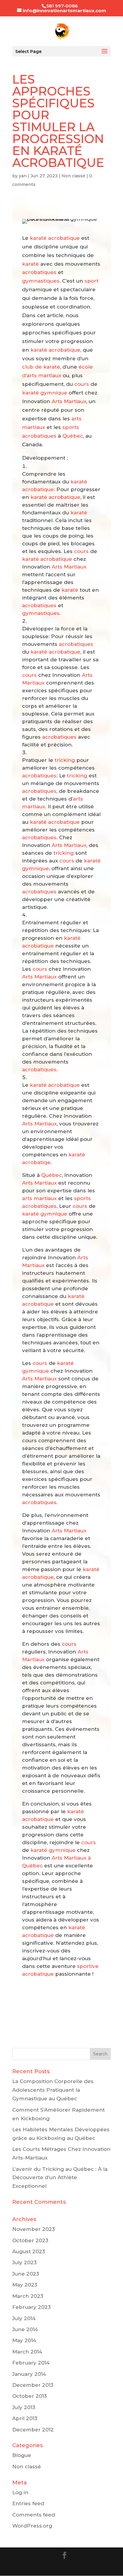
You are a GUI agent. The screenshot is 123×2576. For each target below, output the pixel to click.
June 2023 (26, 2274)
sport (92, 281)
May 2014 (24, 2340)
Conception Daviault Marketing (61, 2567)
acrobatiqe (36, 1162)
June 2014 (25, 2329)
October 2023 (30, 2240)
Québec (73, 436)
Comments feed (34, 2515)
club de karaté (41, 367)
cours (82, 384)
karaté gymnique (45, 393)
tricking (65, 760)
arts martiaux (39, 1198)
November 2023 (34, 2229)
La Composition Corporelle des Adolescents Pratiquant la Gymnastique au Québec (53, 2090)
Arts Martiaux (69, 401)
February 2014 (31, 2363)
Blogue (22, 2455)
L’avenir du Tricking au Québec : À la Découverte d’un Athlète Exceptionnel (60, 2178)
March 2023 (28, 2296)
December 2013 (33, 2385)
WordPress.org (32, 2526)
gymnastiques (41, 281)
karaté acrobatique (55, 238)
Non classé (73, 176)
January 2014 (29, 2374)
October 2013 (30, 2396)
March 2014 (27, 2352)
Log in (20, 2492)
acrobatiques (39, 272)
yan (23, 176)
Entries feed (28, 2503)
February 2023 (31, 2307)
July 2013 (24, 2407)
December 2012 (33, 2430)
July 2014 (24, 2318)
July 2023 (24, 2262)
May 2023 (25, 2285)
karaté (30, 264)
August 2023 (29, 2251)
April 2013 (25, 2418)
